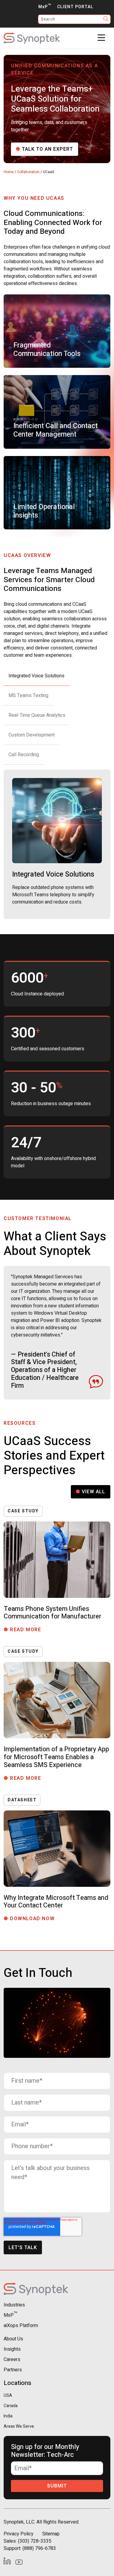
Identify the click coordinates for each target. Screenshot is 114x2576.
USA (8, 2395)
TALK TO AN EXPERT (47, 149)
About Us (13, 2339)
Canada (11, 2406)
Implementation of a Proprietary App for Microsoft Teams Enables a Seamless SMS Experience (56, 1757)
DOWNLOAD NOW (35, 1919)
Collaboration (28, 172)
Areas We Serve (19, 2426)
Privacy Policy (19, 2534)
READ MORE (28, 1630)
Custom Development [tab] (32, 735)
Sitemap (51, 2534)
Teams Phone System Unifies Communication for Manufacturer (52, 1613)
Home (9, 172)
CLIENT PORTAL (75, 7)
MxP (45, 7)
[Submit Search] (106, 19)
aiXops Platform (21, 2326)
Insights (12, 2349)
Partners (13, 2370)
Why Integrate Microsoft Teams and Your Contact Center (56, 1902)
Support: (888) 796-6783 (30, 2548)
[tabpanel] (57, 844)
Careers (12, 2360)
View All (93, 1492)
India (8, 2416)
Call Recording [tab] (24, 755)
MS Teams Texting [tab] (28, 696)
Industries (14, 2305)
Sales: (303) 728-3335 (28, 2541)
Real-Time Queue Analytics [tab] (37, 715)
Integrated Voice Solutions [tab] (36, 676)
